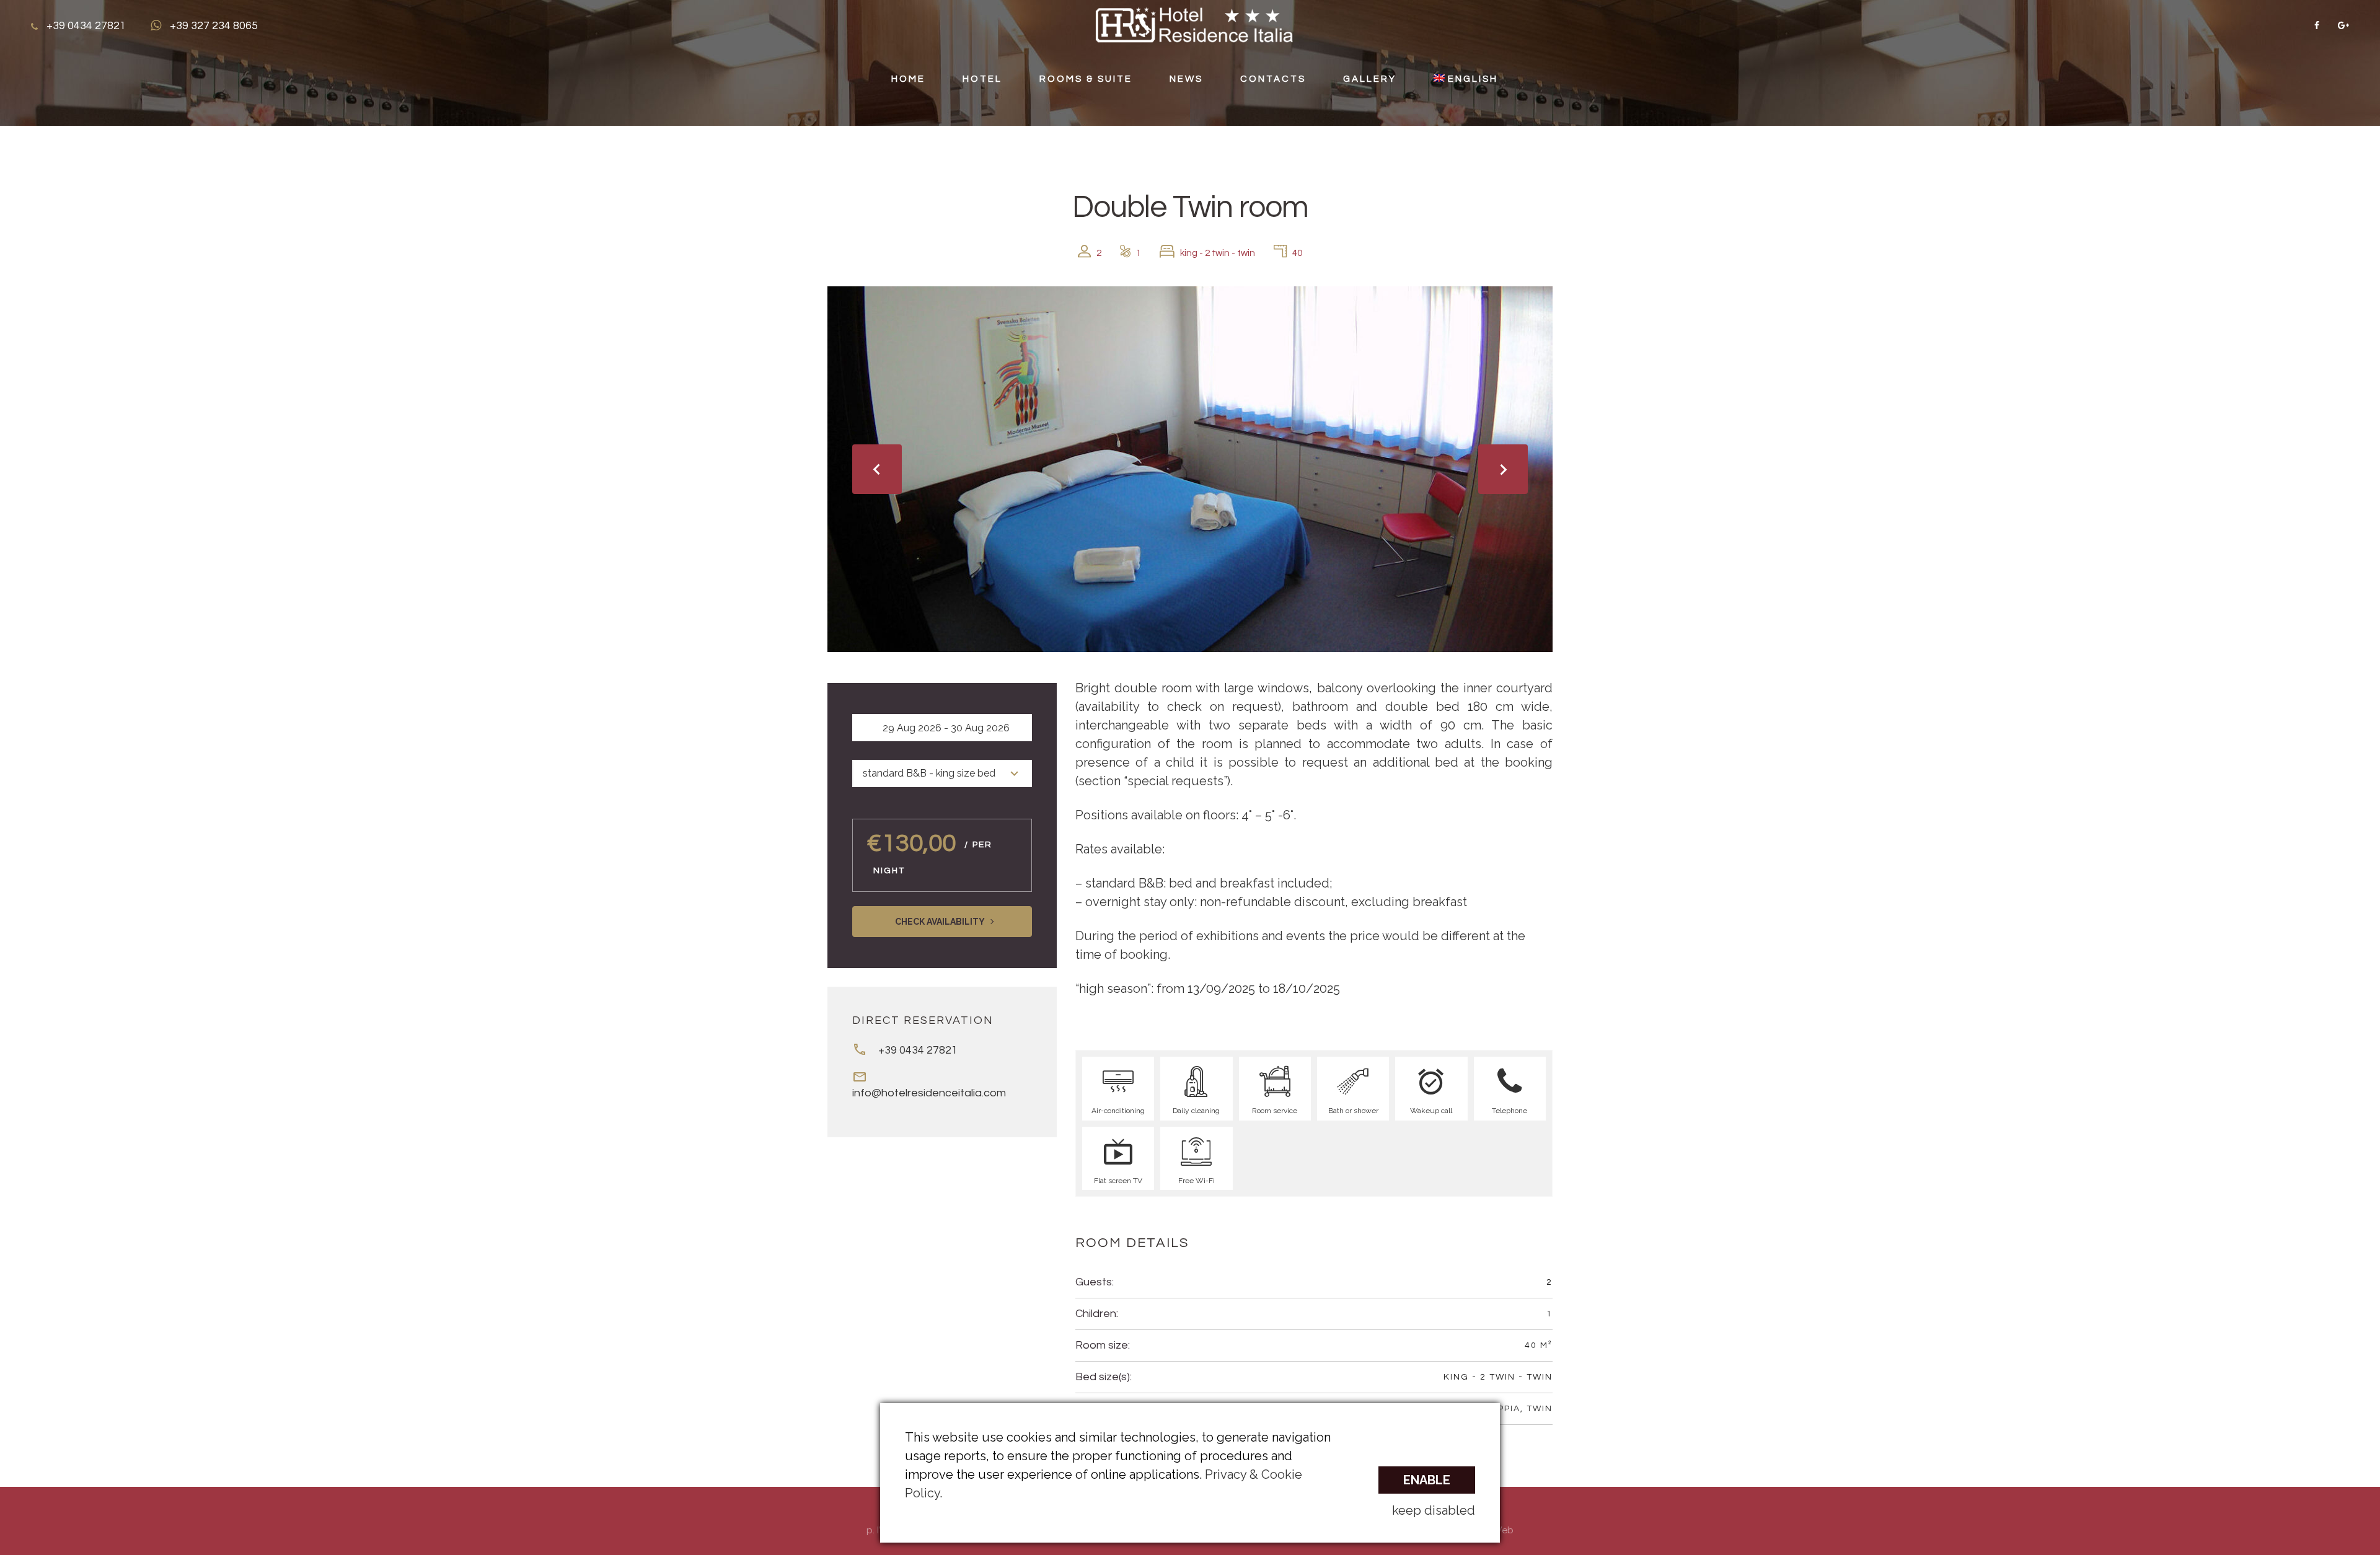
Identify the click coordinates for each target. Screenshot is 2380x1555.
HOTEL (982, 79)
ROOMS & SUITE (1086, 79)
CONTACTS (1273, 79)
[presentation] (877, 469)
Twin (1540, 1409)
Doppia (1502, 1409)
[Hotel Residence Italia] (1194, 24)
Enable (1427, 1480)
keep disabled (1434, 1510)
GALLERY (1370, 79)
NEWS (1186, 79)
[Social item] (2317, 25)
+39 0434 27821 (918, 1050)
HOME (908, 79)
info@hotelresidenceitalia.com (929, 1093)
